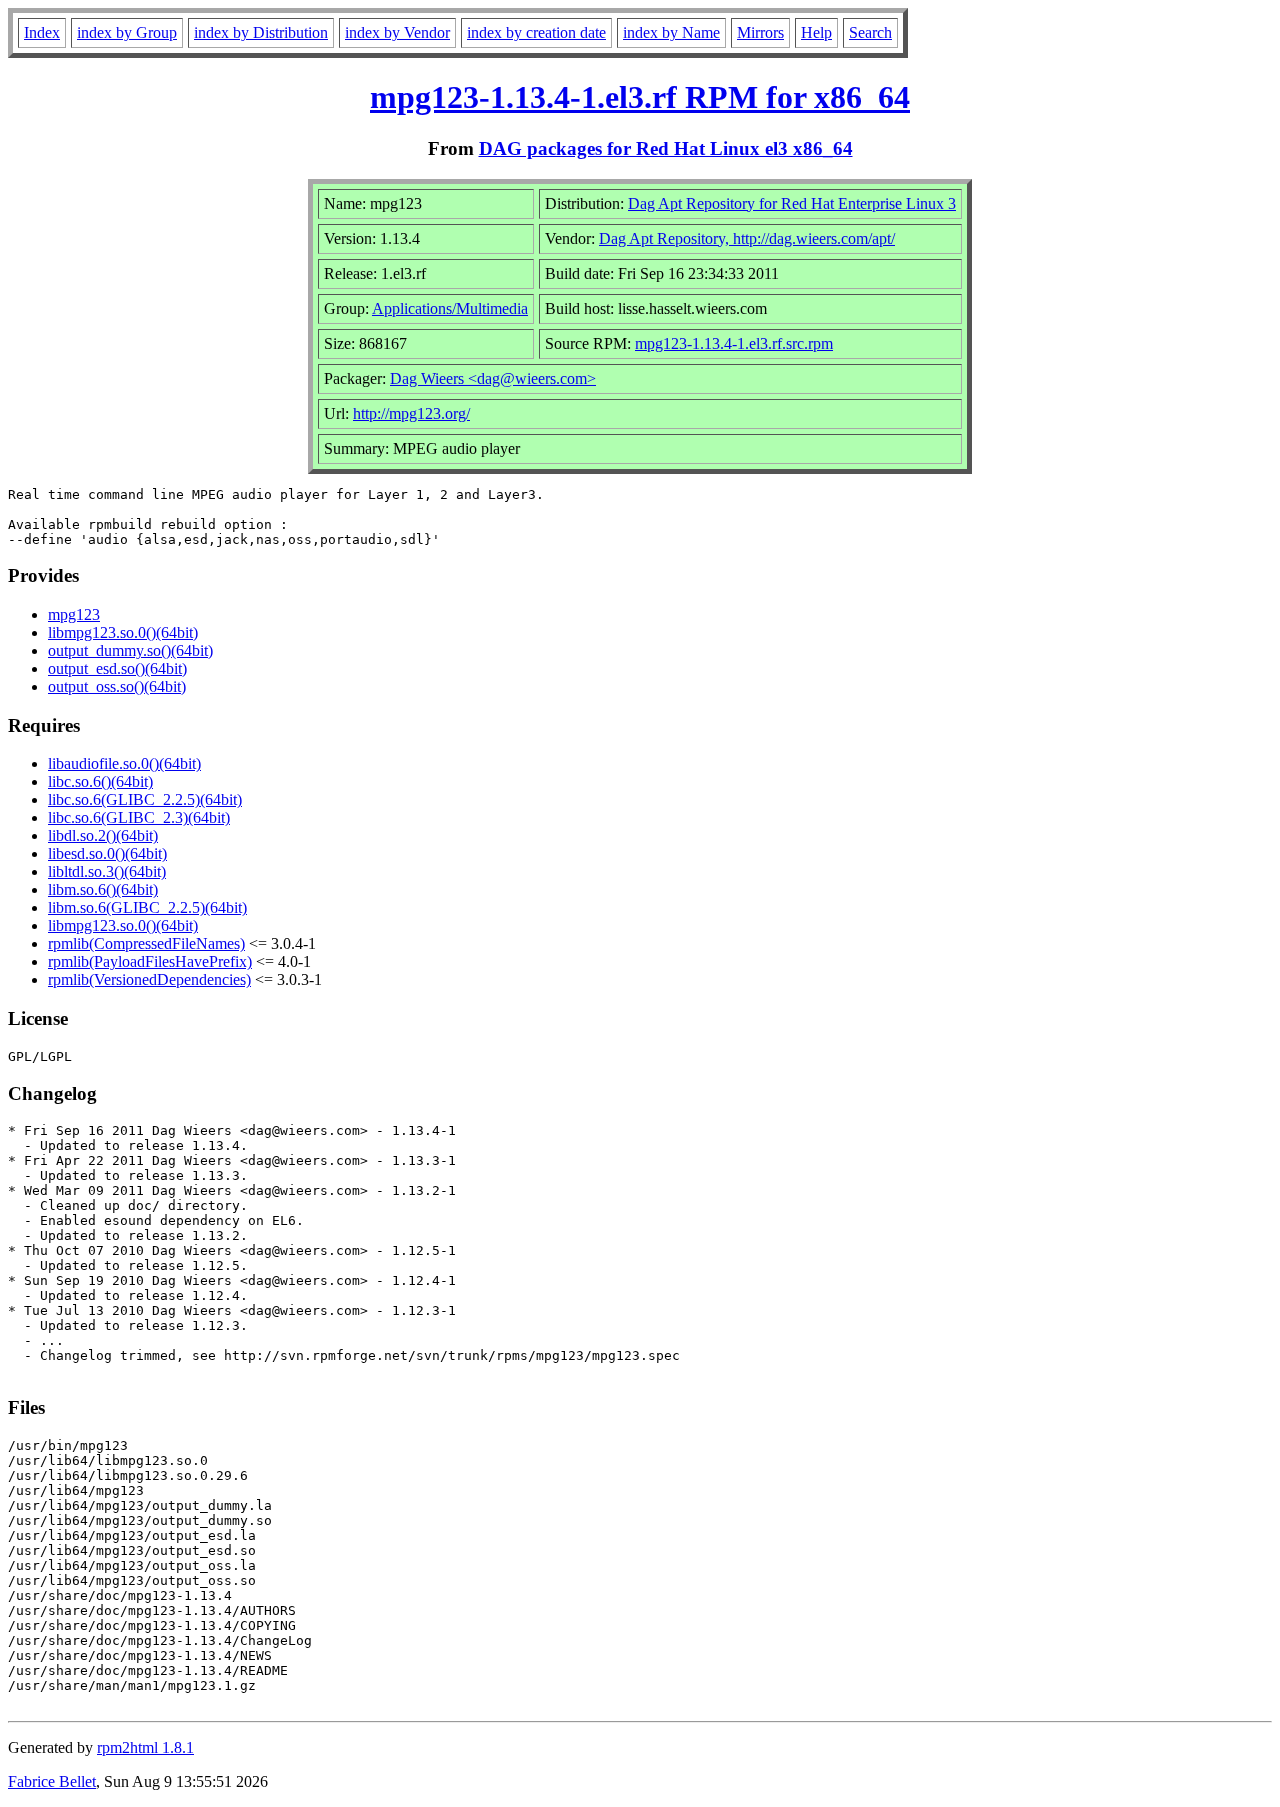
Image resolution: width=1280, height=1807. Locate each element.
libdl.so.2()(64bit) (103, 835)
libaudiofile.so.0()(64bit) (124, 763)
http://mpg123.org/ (411, 413)
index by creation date (536, 32)
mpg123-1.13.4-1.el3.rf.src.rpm (734, 343)
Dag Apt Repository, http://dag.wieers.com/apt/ (747, 238)
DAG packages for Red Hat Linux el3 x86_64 (666, 148)
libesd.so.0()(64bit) (107, 853)
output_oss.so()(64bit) (117, 686)
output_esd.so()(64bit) (117, 668)
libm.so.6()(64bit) (103, 889)
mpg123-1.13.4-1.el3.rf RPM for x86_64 (640, 97)
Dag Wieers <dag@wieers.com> (493, 378)
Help (816, 32)
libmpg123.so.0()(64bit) (123, 632)
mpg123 (74, 614)
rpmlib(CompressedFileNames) (146, 943)
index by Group (127, 32)
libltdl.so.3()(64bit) (107, 871)
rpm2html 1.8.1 (145, 1747)
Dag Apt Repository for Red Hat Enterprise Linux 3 (792, 203)
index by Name (671, 32)
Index (42, 32)
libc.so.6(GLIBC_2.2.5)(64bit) (145, 799)
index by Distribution (261, 32)
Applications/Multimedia (450, 308)
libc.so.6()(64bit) (100, 781)
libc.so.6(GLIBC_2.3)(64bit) (139, 817)
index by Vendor (397, 32)
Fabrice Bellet (52, 1781)
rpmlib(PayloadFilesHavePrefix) (150, 961)
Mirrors (760, 32)
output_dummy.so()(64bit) (130, 650)
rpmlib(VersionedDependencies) (149, 979)
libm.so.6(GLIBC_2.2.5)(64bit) (147, 907)
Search (870, 32)
